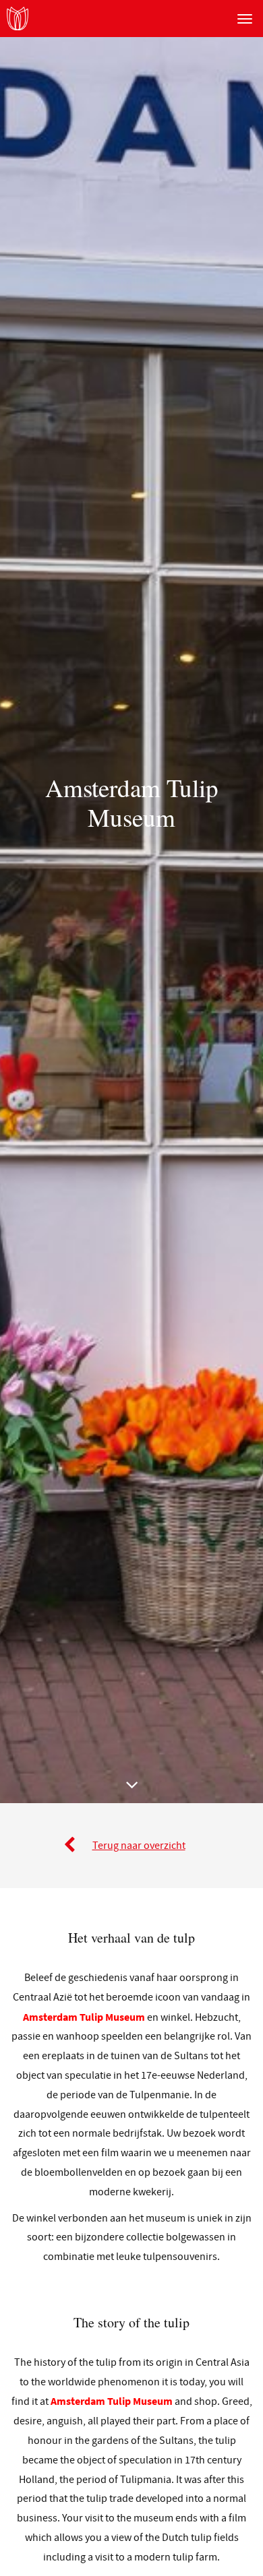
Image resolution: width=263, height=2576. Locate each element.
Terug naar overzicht (139, 1846)
